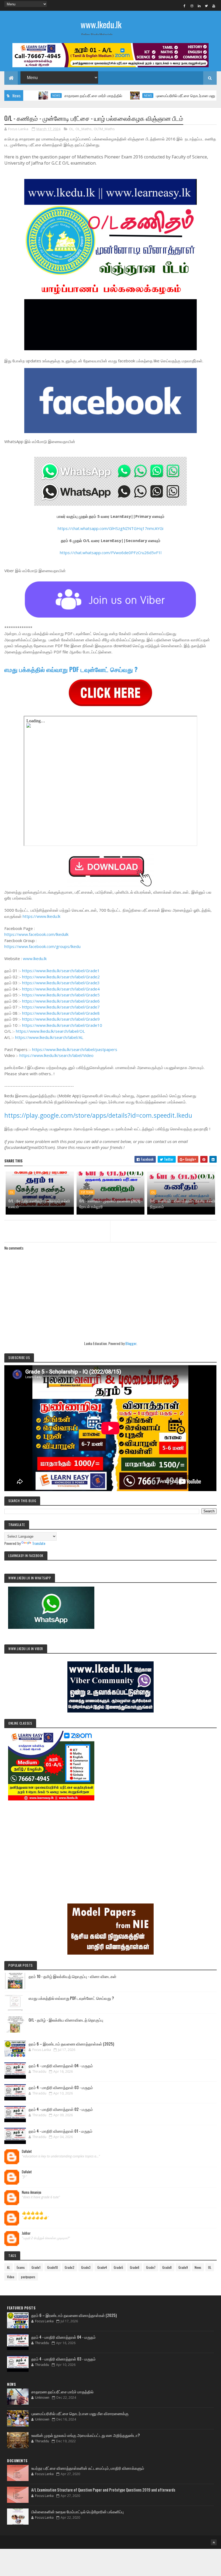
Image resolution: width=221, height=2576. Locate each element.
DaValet (27, 2152)
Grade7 (151, 2267)
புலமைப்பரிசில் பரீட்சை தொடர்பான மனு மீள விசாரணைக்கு (158, 95)
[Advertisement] (110, 1844)
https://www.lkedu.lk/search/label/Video (56, 1055)
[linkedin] (199, 6)
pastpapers (28, 2277)
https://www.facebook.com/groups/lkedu (42, 946)
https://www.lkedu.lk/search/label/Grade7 (61, 1007)
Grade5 (118, 2267)
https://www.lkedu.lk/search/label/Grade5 (61, 995)
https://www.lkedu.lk (42, 916)
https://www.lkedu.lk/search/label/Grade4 (61, 989)
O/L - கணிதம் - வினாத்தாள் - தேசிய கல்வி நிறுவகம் (182, 1204)
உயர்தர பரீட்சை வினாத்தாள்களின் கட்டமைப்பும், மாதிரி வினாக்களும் (88, 2468)
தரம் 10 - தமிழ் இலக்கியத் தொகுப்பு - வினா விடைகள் (72, 1976)
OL (71, 129)
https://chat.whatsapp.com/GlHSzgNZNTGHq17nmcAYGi (110, 528)
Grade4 (102, 2267)
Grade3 (86, 2267)
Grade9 (183, 2267)
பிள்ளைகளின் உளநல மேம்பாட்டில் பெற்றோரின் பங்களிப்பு (77, 2511)
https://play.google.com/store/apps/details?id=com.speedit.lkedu (98, 1115)
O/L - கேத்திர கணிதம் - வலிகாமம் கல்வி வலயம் (39, 1204)
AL (8, 2267)
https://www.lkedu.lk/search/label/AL (49, 1037)
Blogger (131, 1343)
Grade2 (70, 2267)
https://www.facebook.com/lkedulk (36, 934)
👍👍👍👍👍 (33, 2213)
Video (11, 2277)
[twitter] (206, 6)
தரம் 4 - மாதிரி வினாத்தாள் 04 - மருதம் (61, 2065)
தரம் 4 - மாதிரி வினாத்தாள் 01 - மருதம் (61, 2131)
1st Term (87, 1192)
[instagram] (192, 6)
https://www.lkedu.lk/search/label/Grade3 (61, 983)
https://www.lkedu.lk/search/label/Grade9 (61, 1019)
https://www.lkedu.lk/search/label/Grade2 (61, 977)
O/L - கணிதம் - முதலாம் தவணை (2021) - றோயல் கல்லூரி (111, 1204)
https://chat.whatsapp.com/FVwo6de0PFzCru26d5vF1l (111, 553)
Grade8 (167, 2267)
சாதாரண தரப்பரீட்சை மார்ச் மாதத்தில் (51, 95)
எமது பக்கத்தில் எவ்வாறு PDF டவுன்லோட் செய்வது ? (71, 669)
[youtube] (214, 6)
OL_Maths (84, 129)
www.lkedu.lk (101, 24)
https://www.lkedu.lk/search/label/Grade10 (62, 1025)
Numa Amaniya (32, 2192)
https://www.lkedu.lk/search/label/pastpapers (75, 1049)
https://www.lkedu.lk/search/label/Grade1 (61, 971)
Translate (39, 1543)
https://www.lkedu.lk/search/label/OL (50, 1031)
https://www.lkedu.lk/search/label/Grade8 (61, 1013)
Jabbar (26, 2233)
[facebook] (185, 6)
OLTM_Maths (104, 129)
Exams (21, 2267)
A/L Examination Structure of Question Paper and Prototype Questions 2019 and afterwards (103, 2490)
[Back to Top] (214, 2542)
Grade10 (53, 2267)
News (106, 95)
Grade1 (36, 2267)
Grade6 (135, 2267)
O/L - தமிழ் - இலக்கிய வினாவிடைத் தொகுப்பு (66, 2020)
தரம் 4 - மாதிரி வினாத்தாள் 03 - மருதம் (61, 2087)
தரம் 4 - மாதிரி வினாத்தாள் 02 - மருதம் (61, 2109)
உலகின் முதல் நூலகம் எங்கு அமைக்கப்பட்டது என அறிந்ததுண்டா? (86, 2435)
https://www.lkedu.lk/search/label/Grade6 (61, 1001)
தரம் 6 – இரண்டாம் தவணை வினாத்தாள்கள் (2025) (71, 2044)
